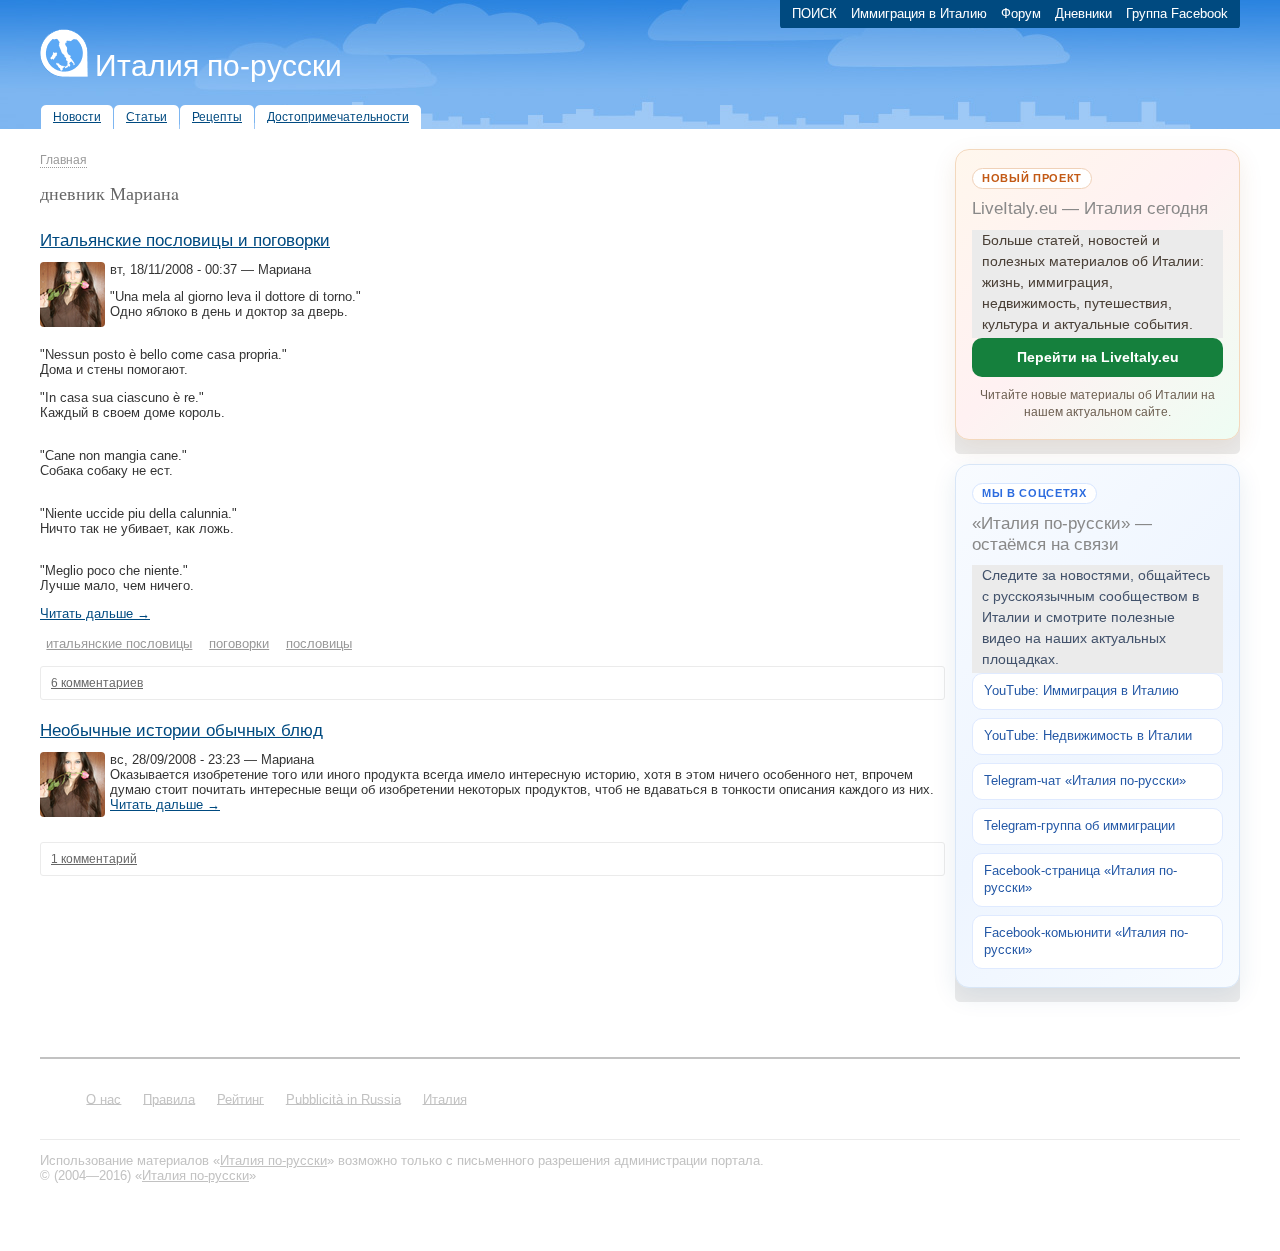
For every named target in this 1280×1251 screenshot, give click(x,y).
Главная (63, 160)
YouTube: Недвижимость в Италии (1088, 735)
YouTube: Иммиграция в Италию (1081, 690)
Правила (169, 1098)
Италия (445, 1098)
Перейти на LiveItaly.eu (1098, 357)
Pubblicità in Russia (343, 1098)
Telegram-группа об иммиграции (1079, 825)
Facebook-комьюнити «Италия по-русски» (1086, 941)
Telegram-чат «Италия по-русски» (1085, 780)
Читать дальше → (95, 613)
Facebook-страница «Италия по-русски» (1080, 879)
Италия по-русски (218, 65)
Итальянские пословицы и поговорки (185, 240)
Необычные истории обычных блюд (181, 730)
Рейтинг (240, 1098)
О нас (103, 1098)
